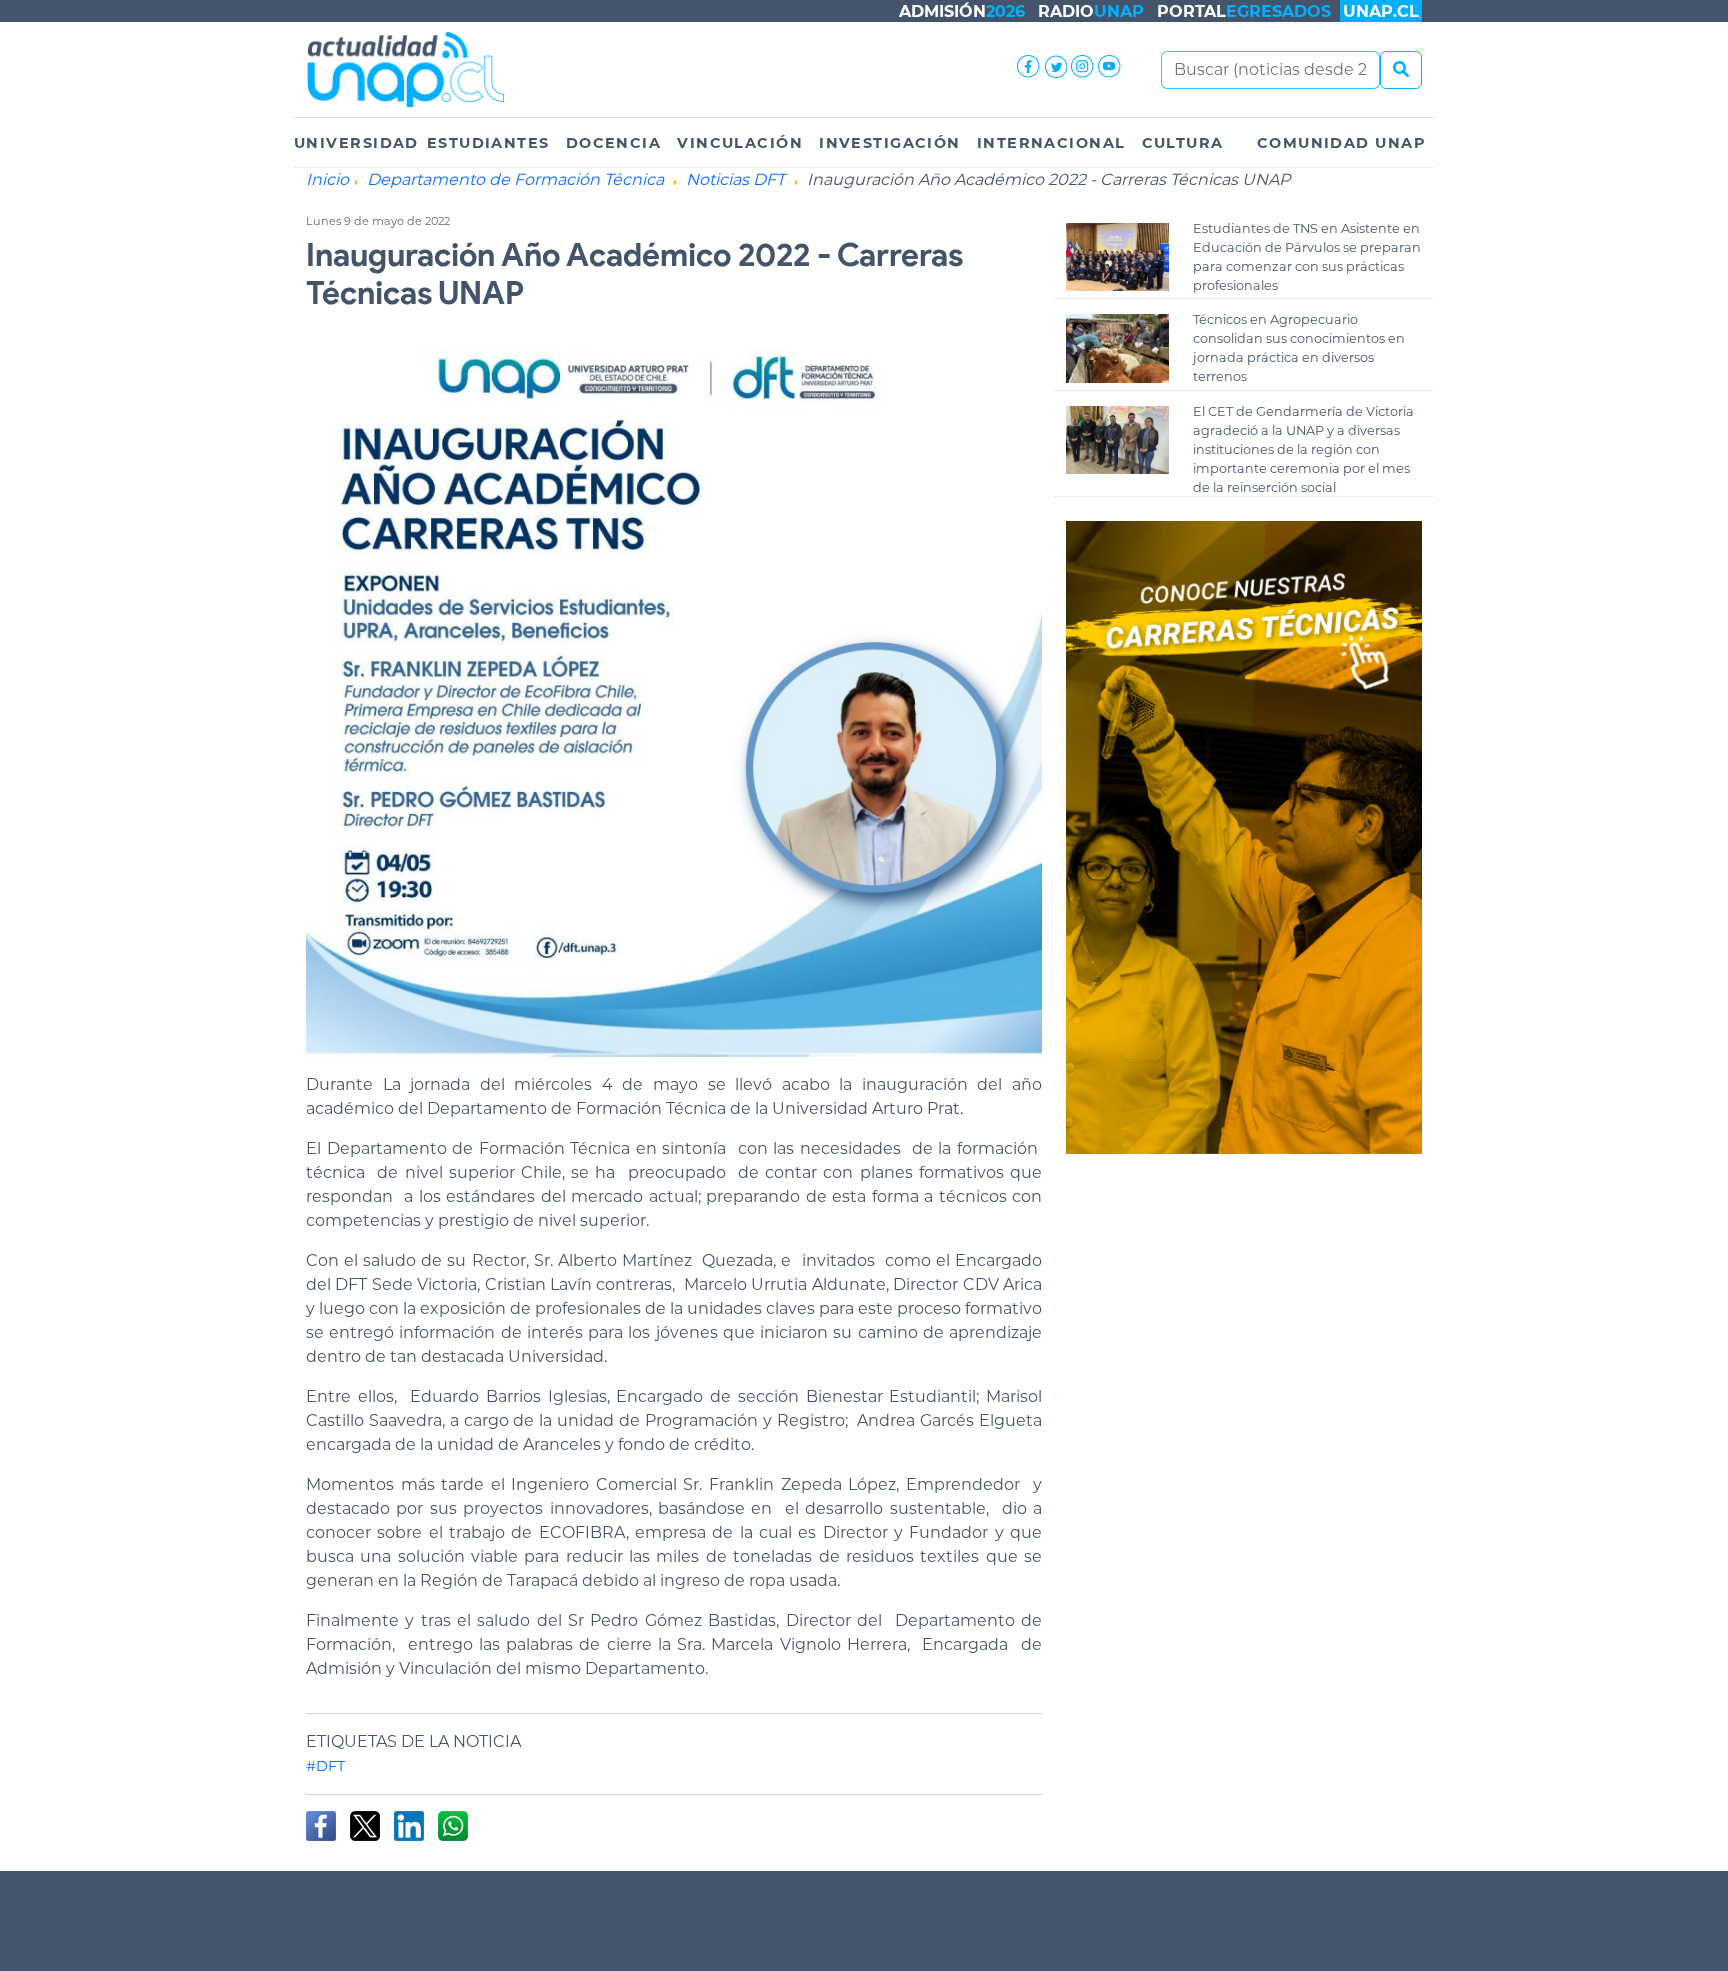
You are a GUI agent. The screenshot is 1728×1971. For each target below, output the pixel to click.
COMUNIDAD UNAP (1341, 143)
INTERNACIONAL (1051, 143)
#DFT (325, 1766)
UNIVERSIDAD (356, 143)
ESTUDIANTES (488, 143)
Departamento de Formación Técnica (515, 179)
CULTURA (1183, 143)
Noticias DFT (735, 179)
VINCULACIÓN (740, 143)
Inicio (327, 179)
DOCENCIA (614, 143)
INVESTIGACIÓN (890, 143)
